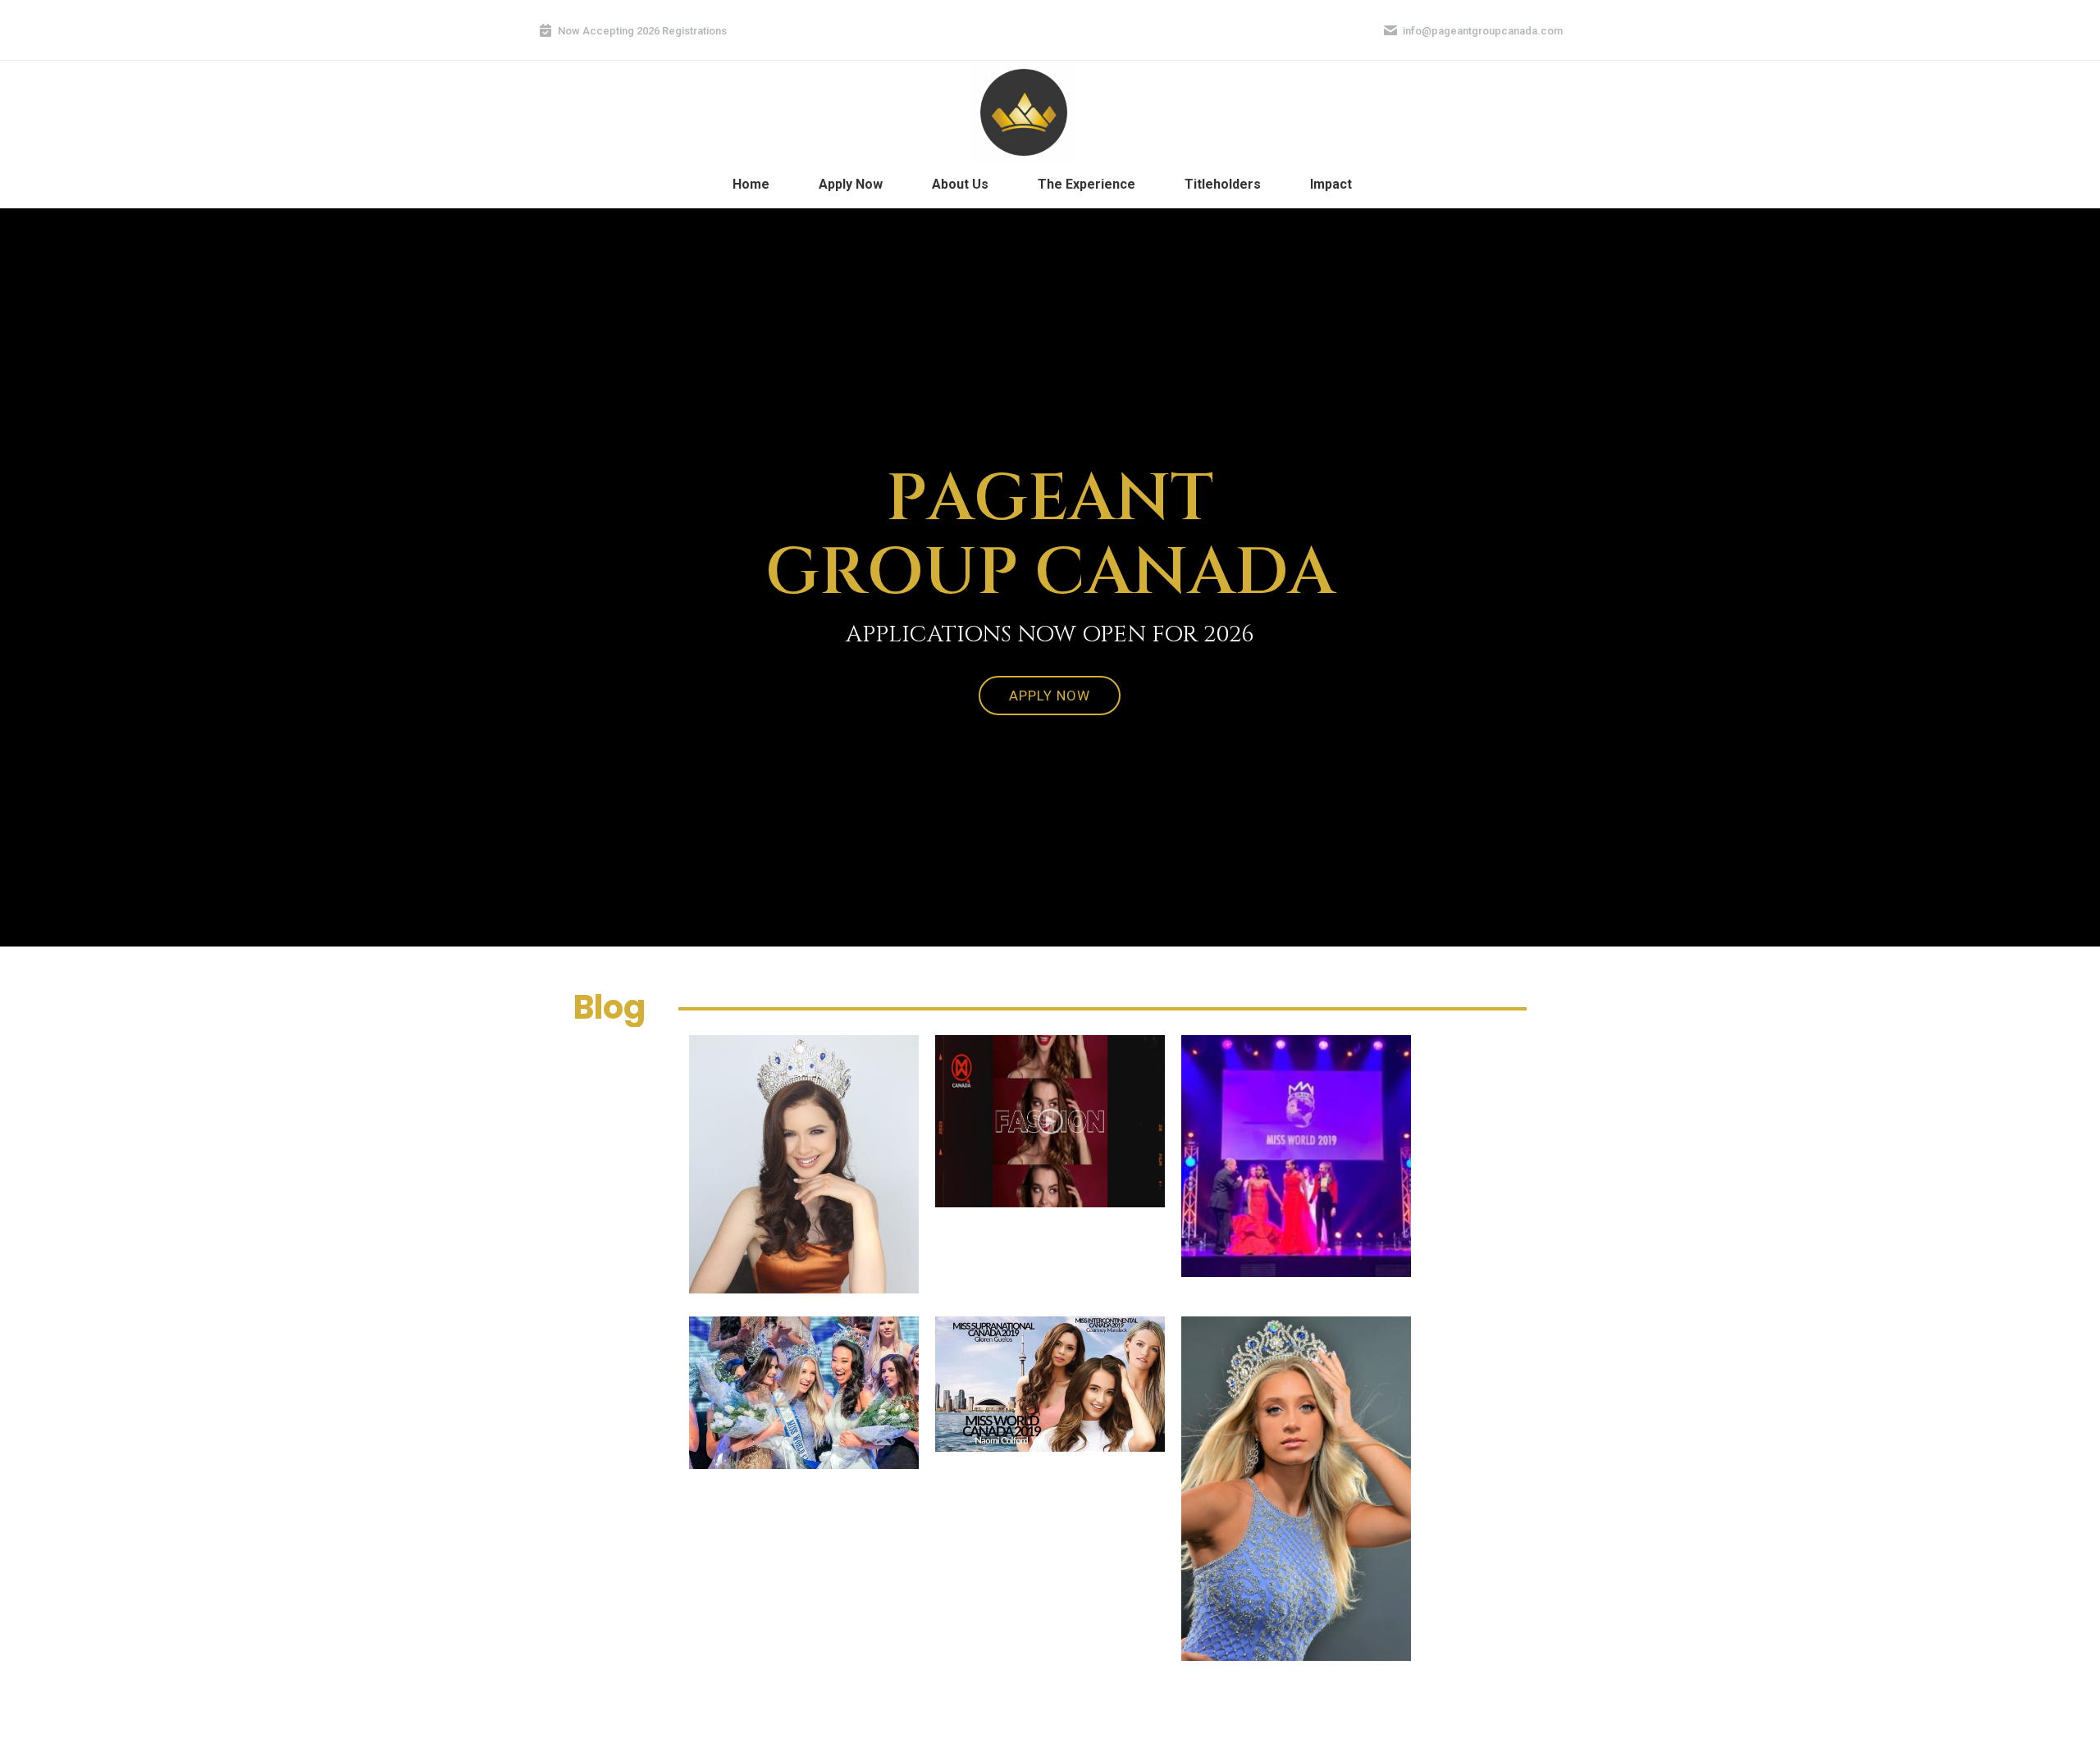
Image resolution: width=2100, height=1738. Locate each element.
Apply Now (1050, 696)
